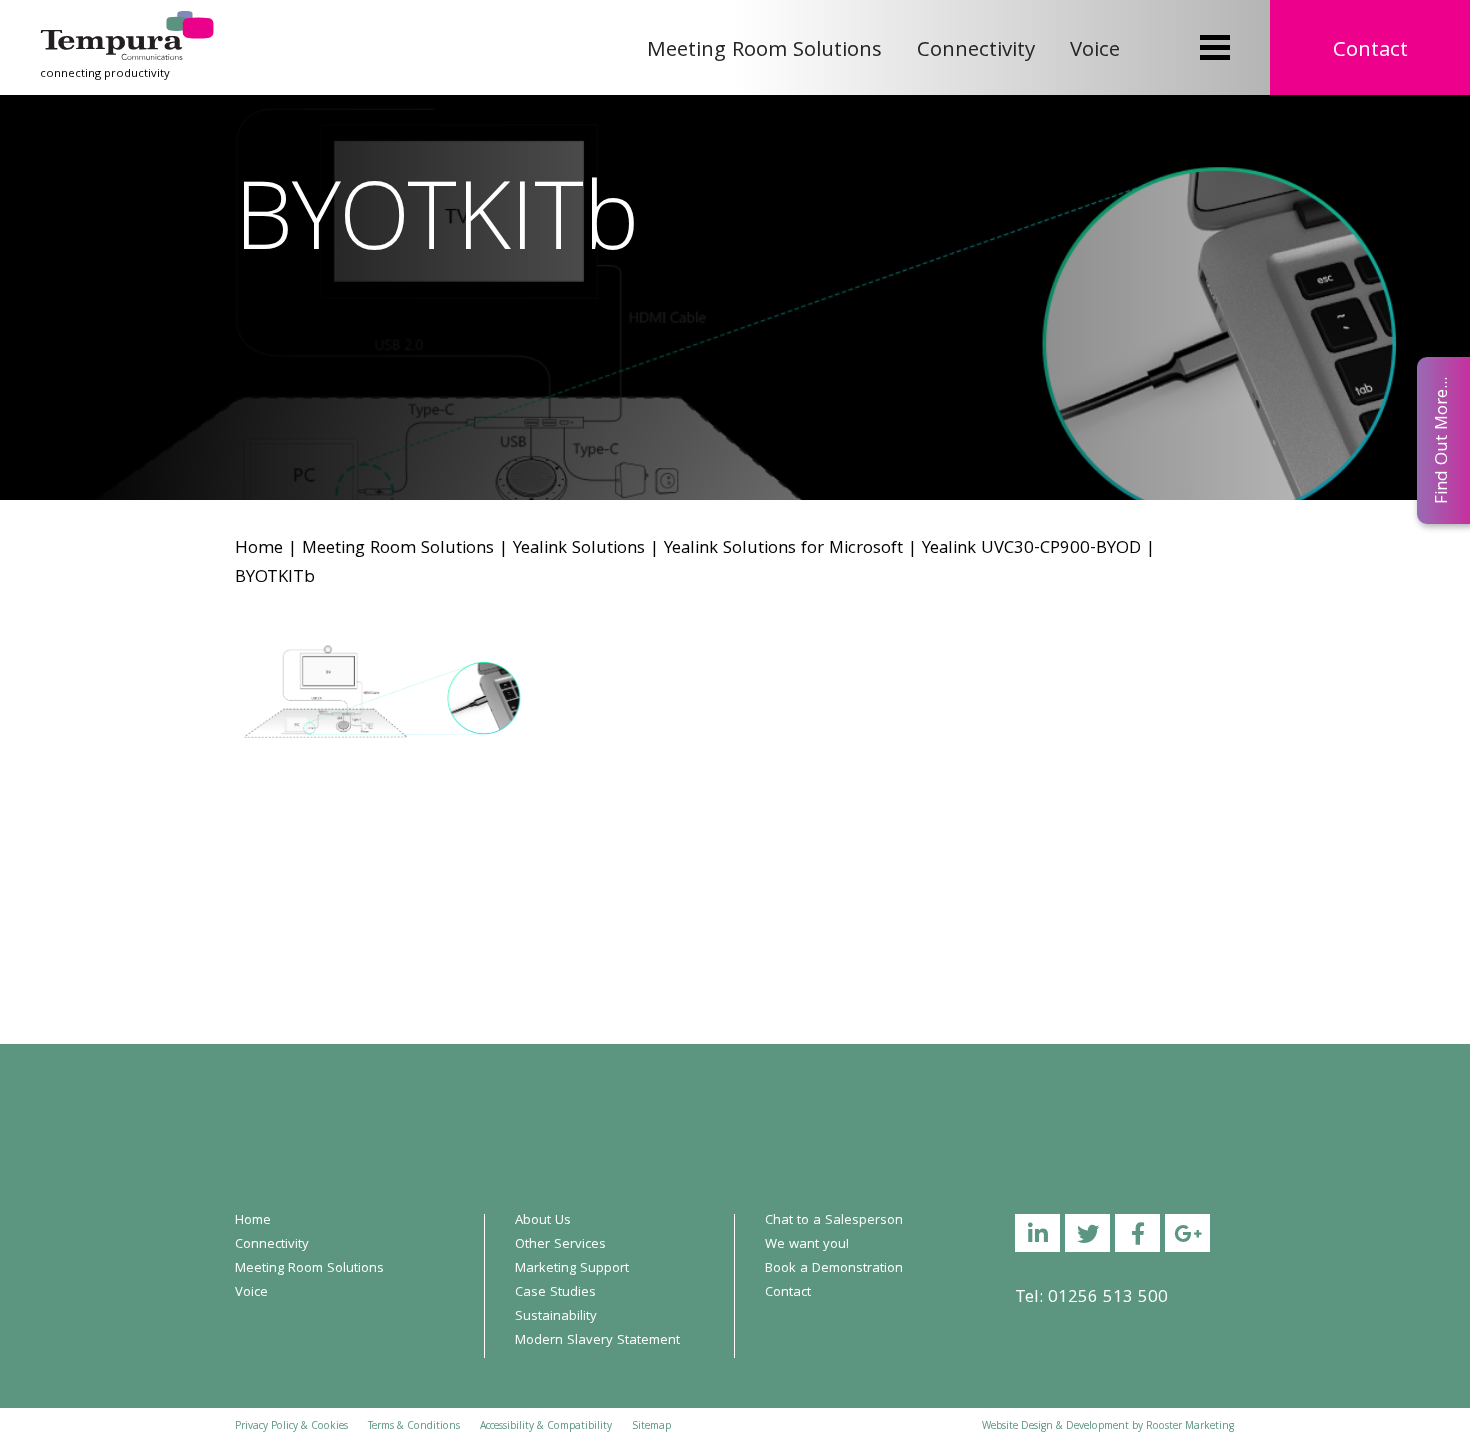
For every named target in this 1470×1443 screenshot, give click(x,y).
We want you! (807, 1245)
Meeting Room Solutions (764, 51)
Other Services (560, 1245)
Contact (1370, 51)
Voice (1095, 51)
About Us (543, 1221)
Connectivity (976, 51)
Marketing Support (572, 1269)
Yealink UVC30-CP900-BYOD (1031, 549)
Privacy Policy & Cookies (291, 1427)
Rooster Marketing (1190, 1427)
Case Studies (555, 1293)
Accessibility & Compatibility (546, 1427)
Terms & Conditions (414, 1427)
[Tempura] (127, 24)
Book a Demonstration (834, 1269)
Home (259, 549)
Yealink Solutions (579, 549)
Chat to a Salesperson (834, 1221)
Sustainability (556, 1317)
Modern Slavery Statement (597, 1341)
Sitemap (651, 1427)
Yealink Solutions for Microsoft (783, 549)
